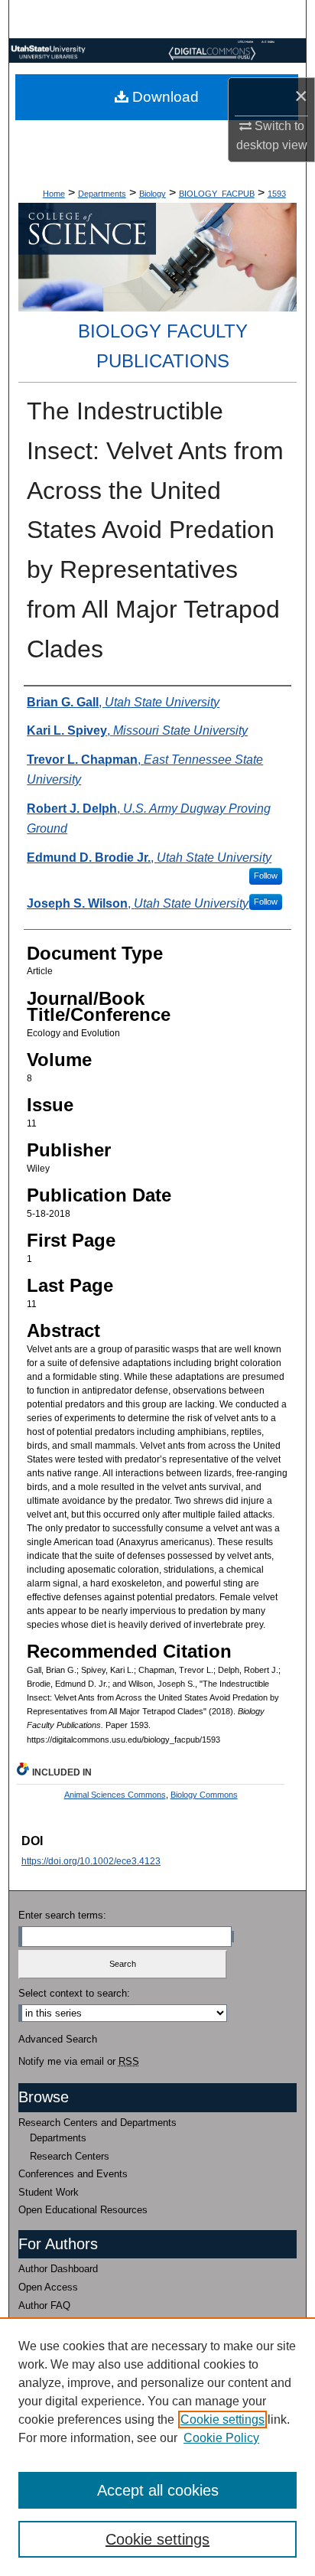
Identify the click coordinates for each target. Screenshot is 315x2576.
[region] (157, 2447)
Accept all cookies (158, 2490)
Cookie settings (222, 2419)
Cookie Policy (221, 2438)
